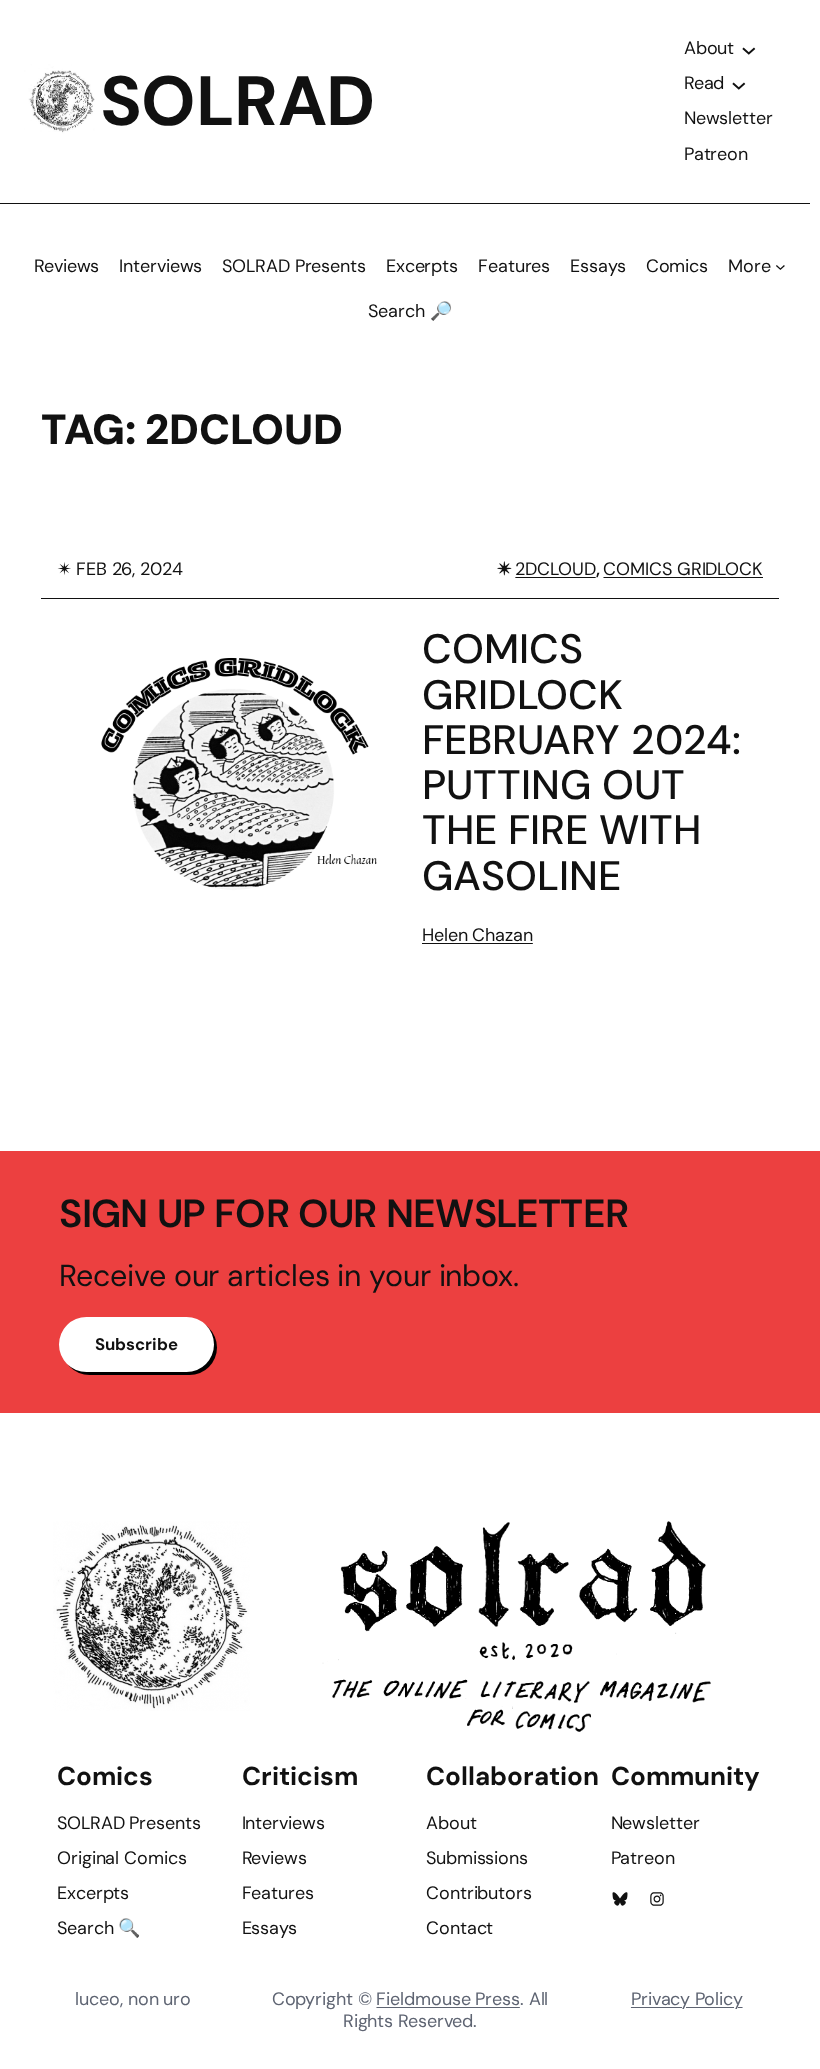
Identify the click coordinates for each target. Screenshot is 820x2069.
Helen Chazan (477, 935)
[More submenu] (780, 266)
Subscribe (136, 1344)
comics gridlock (683, 569)
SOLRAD (237, 101)
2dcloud (555, 569)
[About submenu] (749, 49)
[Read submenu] (739, 84)
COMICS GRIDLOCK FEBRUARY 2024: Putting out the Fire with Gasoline (581, 763)
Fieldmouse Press (447, 1999)
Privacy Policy (687, 1999)
